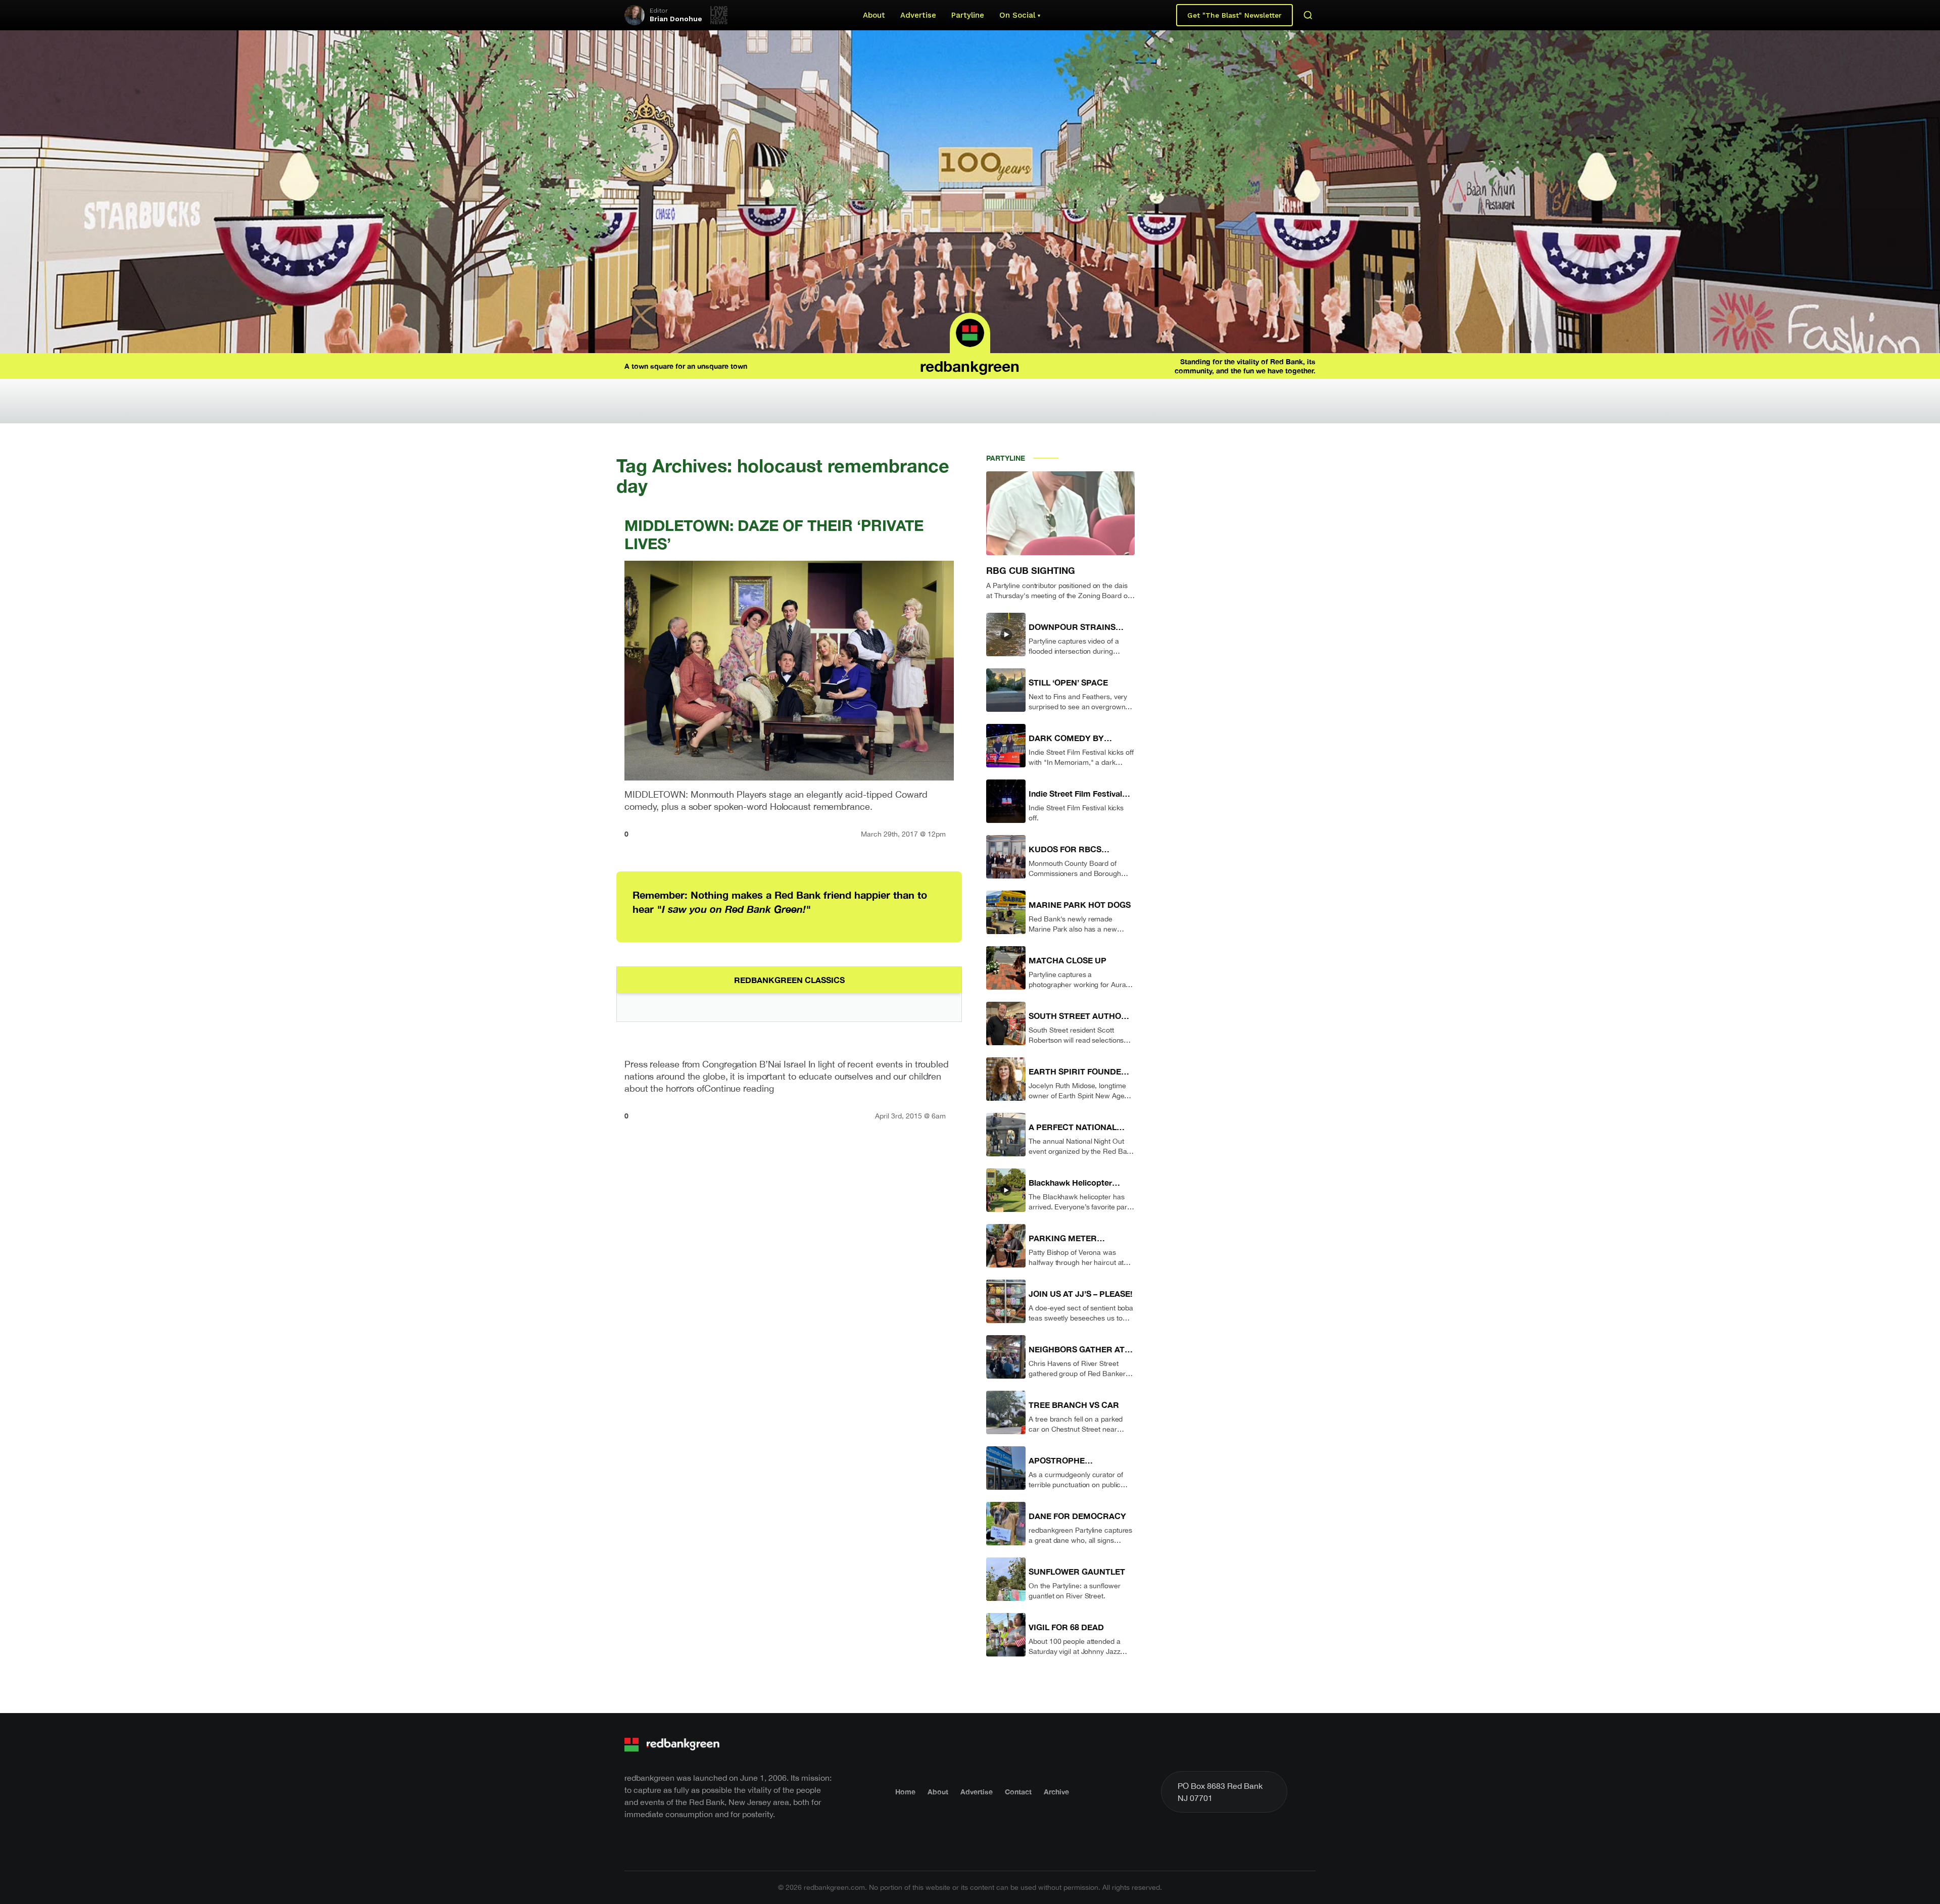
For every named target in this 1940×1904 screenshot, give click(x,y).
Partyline (968, 15)
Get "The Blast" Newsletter (1234, 15)
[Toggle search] (1308, 15)
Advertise (918, 15)
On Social (1017, 15)
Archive (1056, 1792)
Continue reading (739, 1088)
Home (905, 1792)
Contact (1018, 1792)
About (874, 15)
